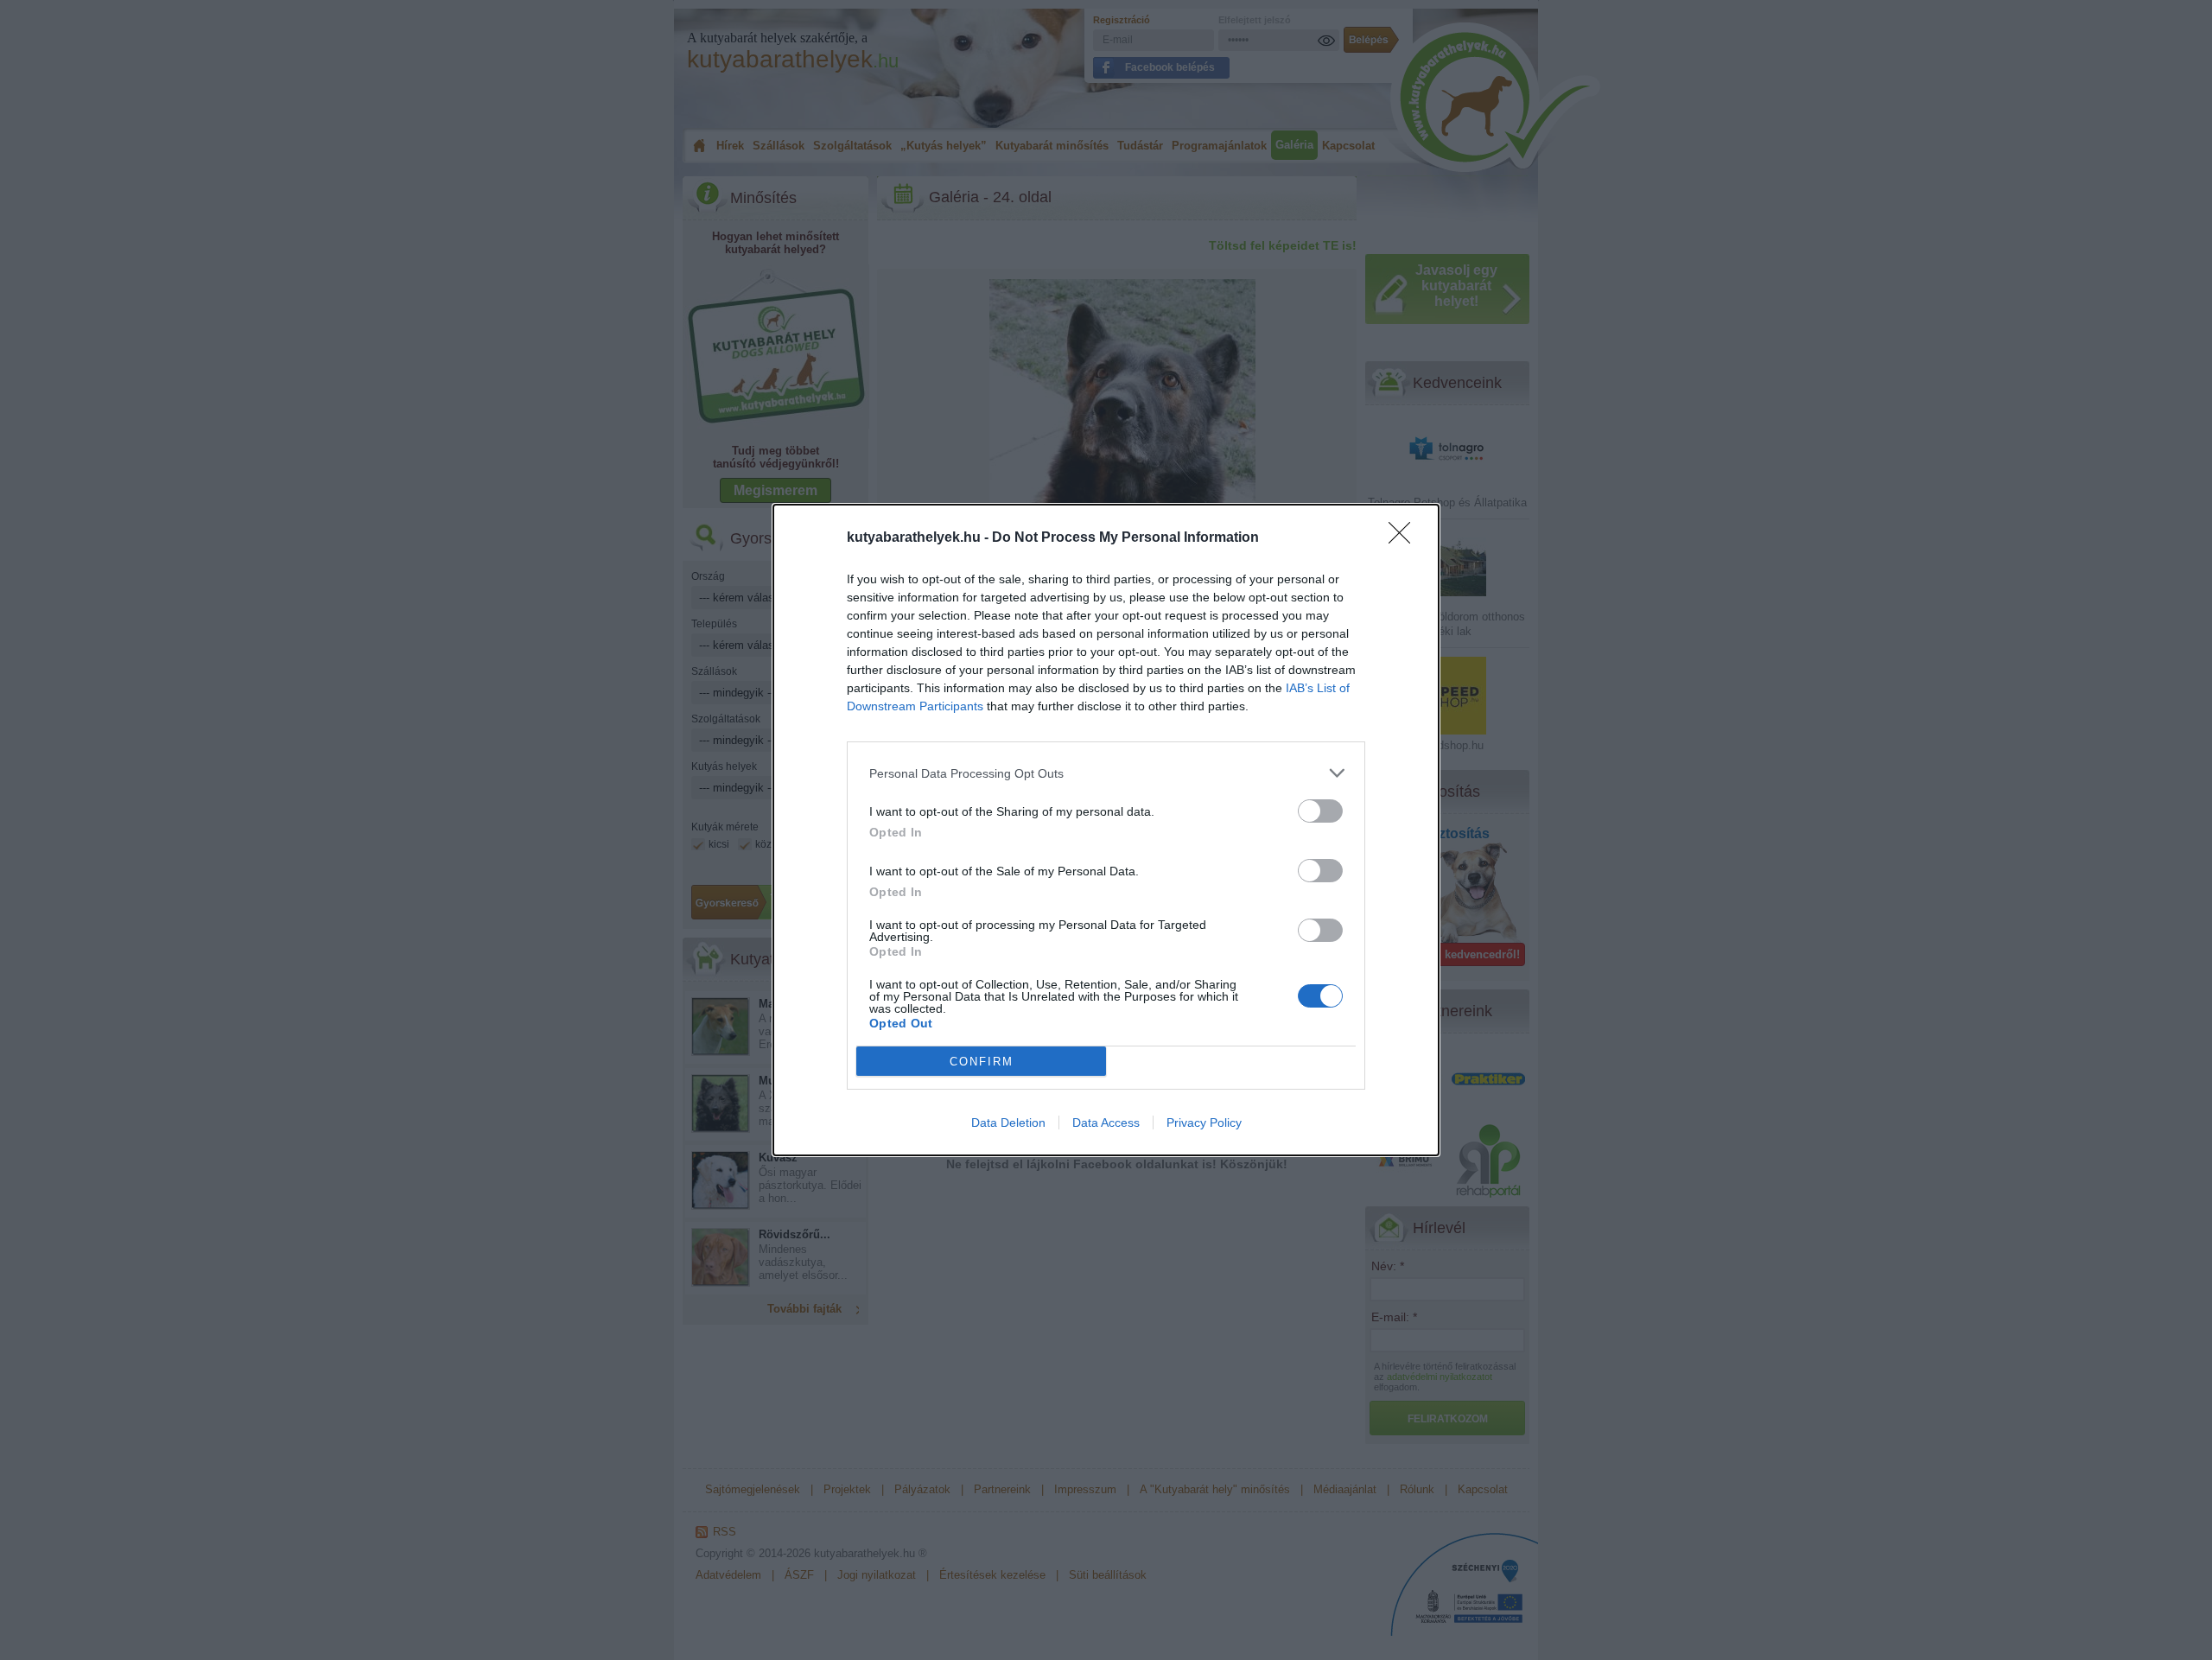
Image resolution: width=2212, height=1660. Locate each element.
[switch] (1320, 811)
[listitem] (1106, 773)
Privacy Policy (1204, 1123)
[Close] (1405, 538)
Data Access (1106, 1123)
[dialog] (1106, 830)
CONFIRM (982, 1062)
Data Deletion (1008, 1123)
